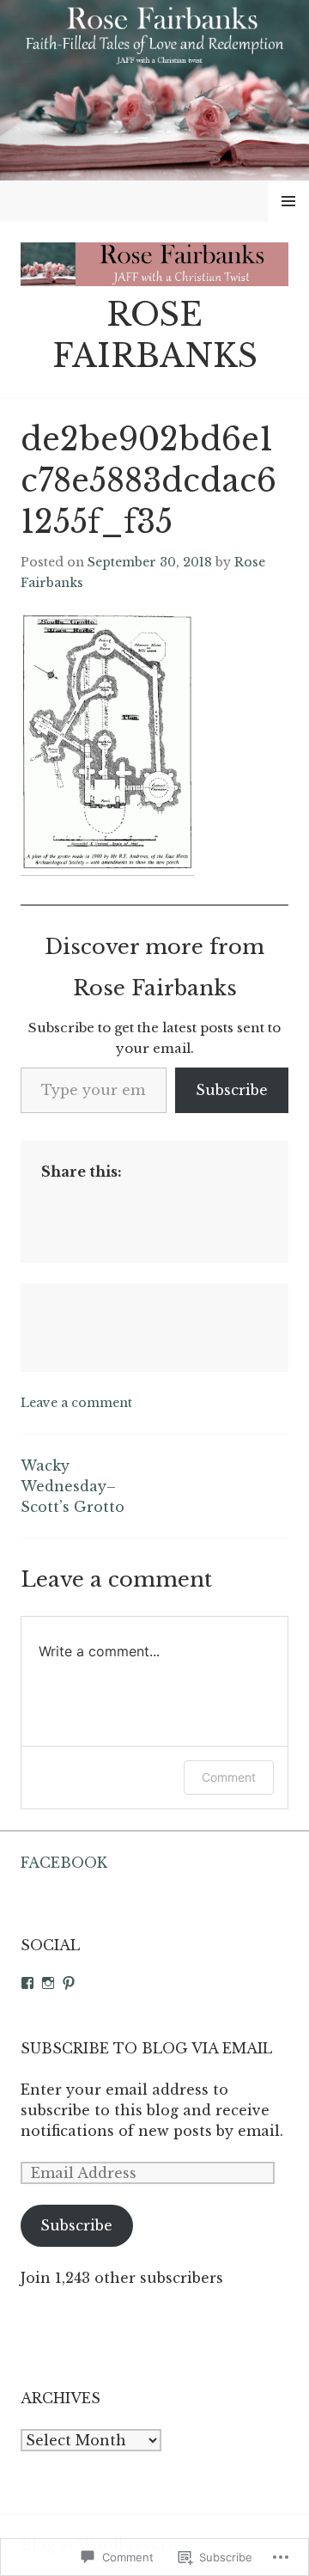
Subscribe (232, 1090)
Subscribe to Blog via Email (146, 2048)
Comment (229, 1777)
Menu (289, 201)
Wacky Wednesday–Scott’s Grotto (73, 1486)
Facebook (64, 1863)
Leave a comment (76, 1403)
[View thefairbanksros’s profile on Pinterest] (69, 1983)
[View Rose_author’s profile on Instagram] (48, 1983)
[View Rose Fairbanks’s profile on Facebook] (27, 1983)
